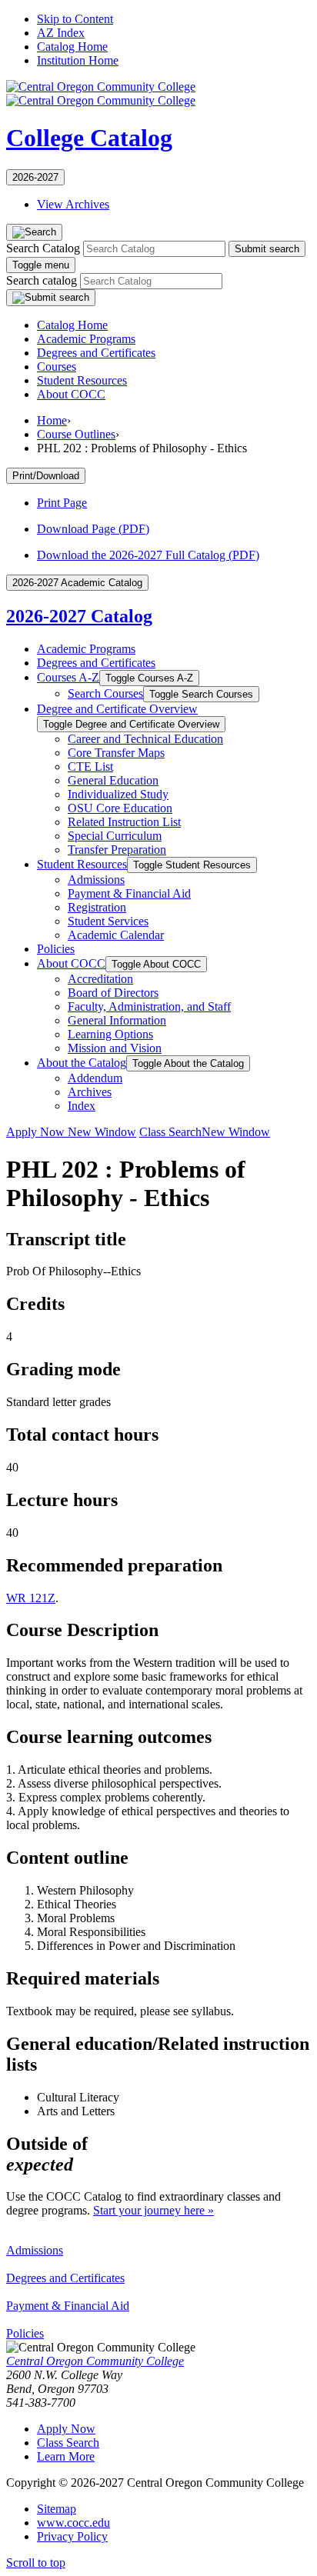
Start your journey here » (153, 2210)
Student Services (108, 921)
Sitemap (57, 2509)
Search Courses (105, 693)
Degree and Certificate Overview (117, 709)
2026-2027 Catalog (79, 616)
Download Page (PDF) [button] (93, 529)
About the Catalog (82, 1063)
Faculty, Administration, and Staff (149, 1006)
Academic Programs (86, 339)
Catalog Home (72, 47)
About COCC (71, 394)
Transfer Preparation (117, 850)
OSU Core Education (120, 808)
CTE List (90, 766)
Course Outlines (76, 434)
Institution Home (78, 60)
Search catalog (42, 280)
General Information (117, 1020)
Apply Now (71, 1132)
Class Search (205, 1132)
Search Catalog (43, 248)
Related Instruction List (124, 822)
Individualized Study (118, 794)
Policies (56, 949)
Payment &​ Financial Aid (129, 893)
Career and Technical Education (145, 739)
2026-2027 (35, 177)
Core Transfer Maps (116, 753)
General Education (113, 780)
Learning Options (110, 1034)
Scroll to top (36, 2563)
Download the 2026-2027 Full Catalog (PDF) (148, 555)
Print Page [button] (62, 503)
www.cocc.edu (73, 2523)
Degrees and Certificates (96, 353)
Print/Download (46, 476)
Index (82, 1106)
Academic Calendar (116, 935)
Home (52, 420)
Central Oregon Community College (95, 2361)
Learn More (66, 2456)
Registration (97, 907)
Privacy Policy (72, 2536)
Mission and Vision (115, 1048)
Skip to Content (75, 19)
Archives (90, 1092)
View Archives (73, 204)
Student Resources (82, 380)
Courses (57, 367)
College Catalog (89, 138)
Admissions (96, 880)
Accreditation (100, 979)
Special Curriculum (115, 836)
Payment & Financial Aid (68, 2306)
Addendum (95, 1078)
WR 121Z (31, 1598)
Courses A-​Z (68, 677)
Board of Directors (113, 993)
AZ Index (61, 33)
